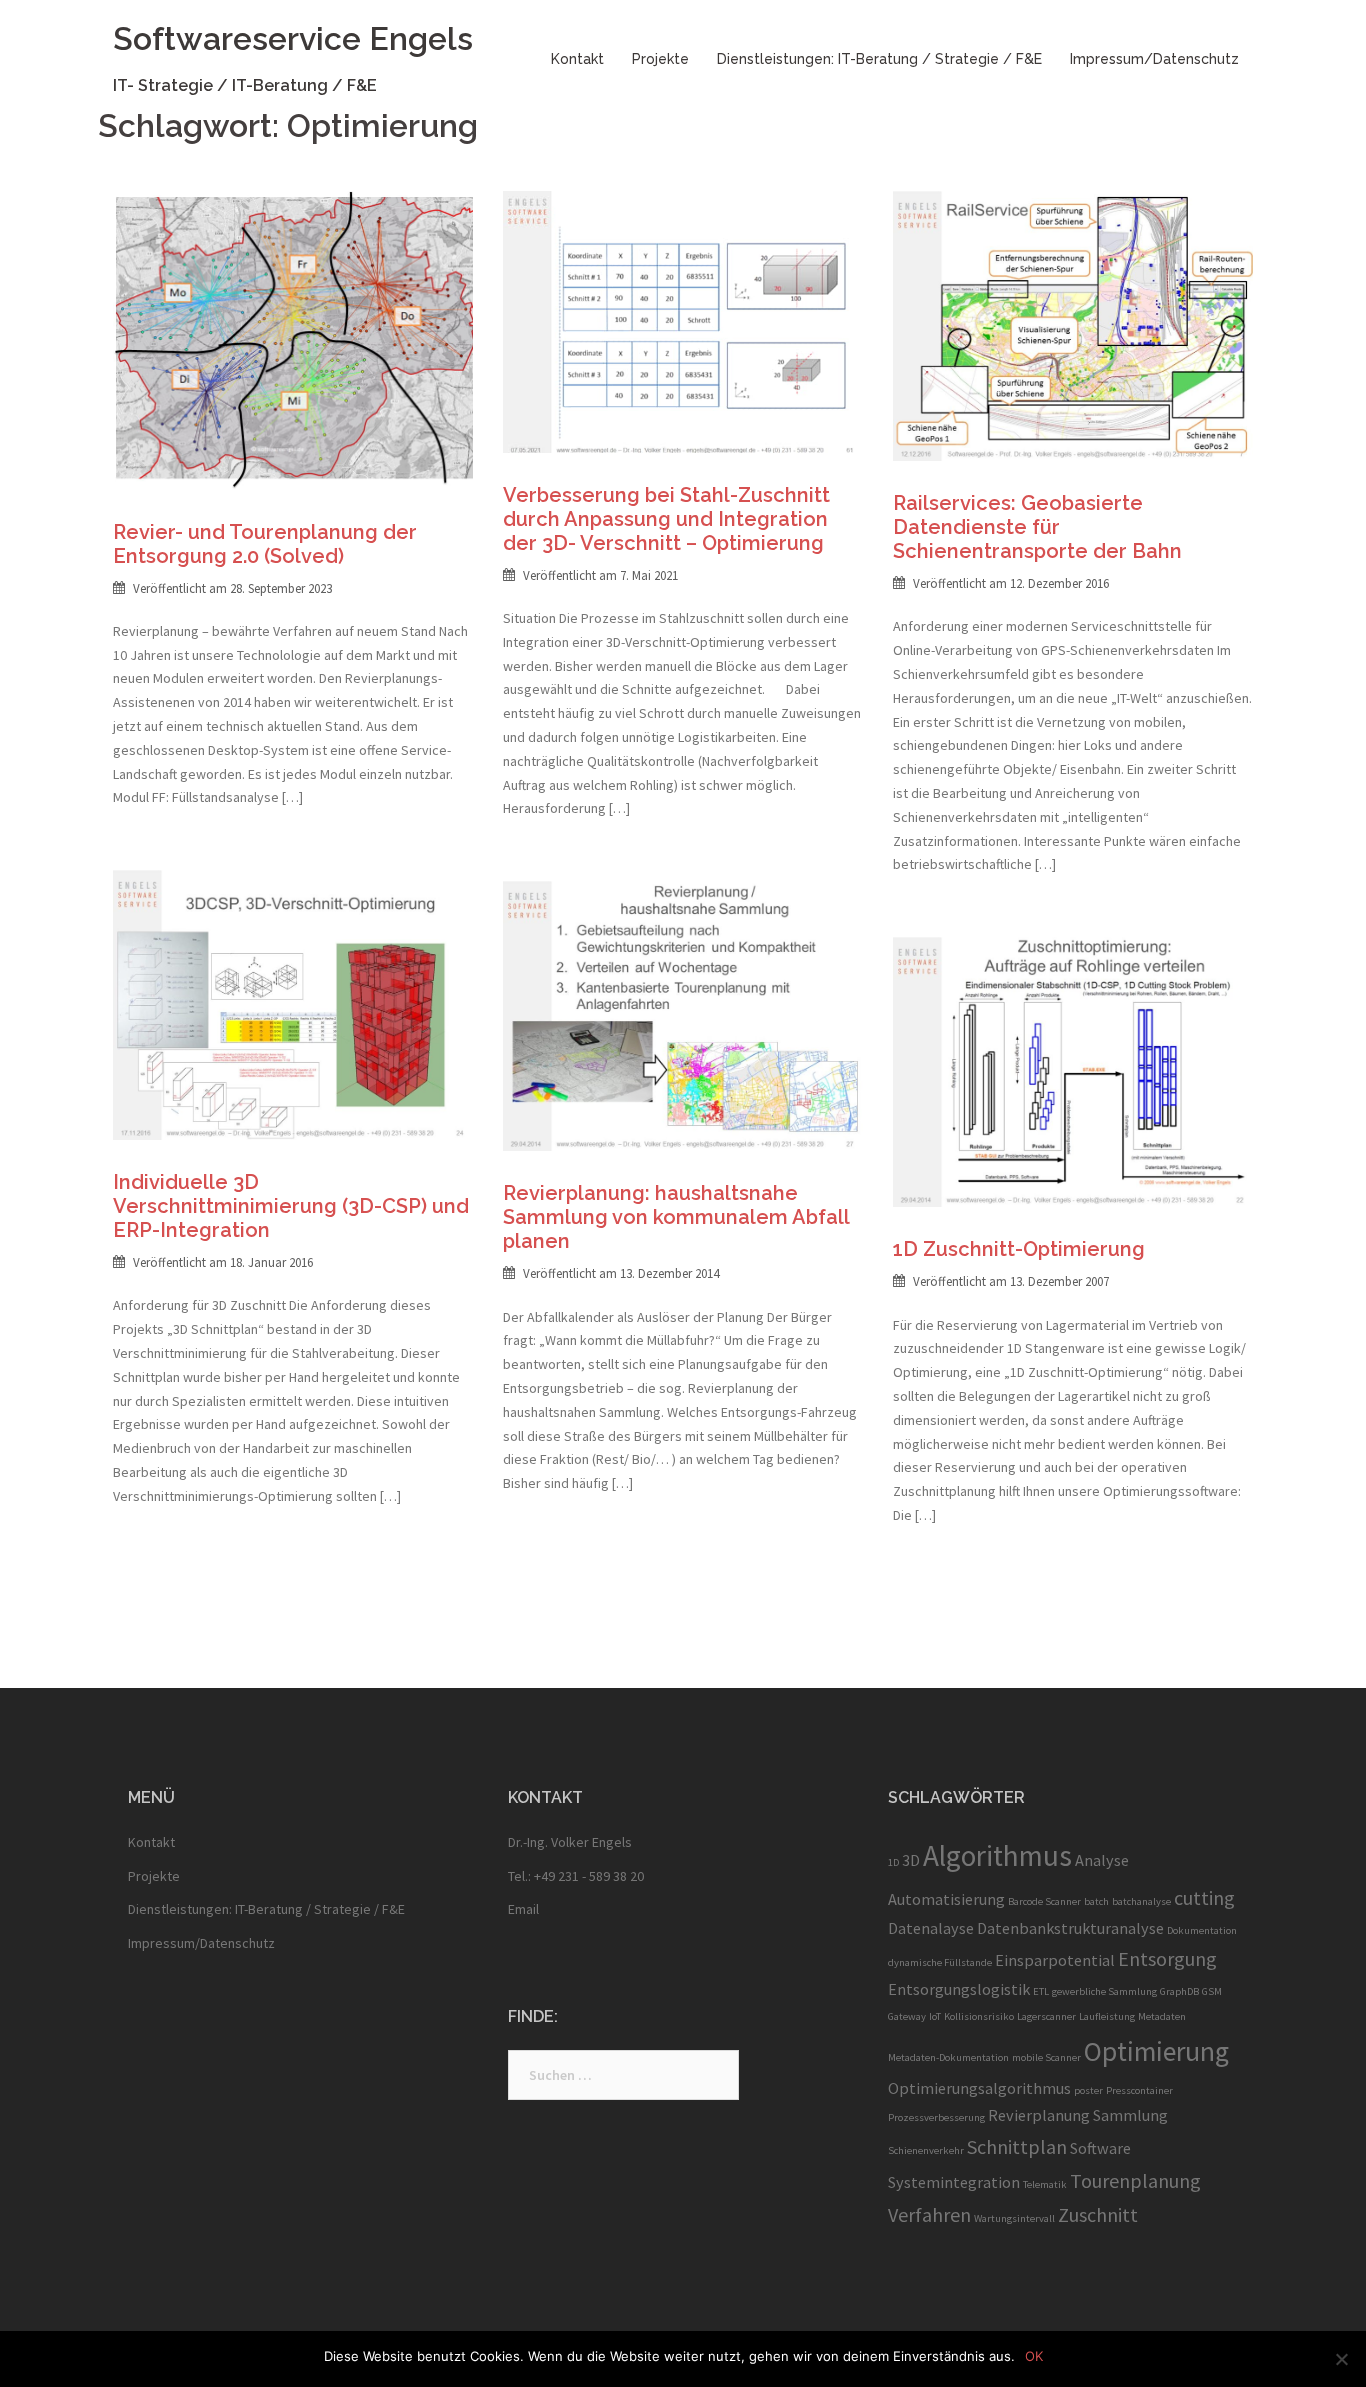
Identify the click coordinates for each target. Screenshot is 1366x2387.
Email (523, 1909)
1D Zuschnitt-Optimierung (1019, 1249)
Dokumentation (1202, 1930)
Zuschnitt (1098, 2214)
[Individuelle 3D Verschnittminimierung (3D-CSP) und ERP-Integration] (293, 1004)
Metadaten (1162, 2016)
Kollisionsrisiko (979, 2016)
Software (1100, 2148)
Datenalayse (931, 1928)
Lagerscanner (1046, 2016)
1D (893, 1862)
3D (911, 1860)
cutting (1204, 1897)
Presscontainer (1139, 2090)
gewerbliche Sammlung (1104, 1991)
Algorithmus (997, 1855)
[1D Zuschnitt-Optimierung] (1073, 1071)
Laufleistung (1107, 2016)
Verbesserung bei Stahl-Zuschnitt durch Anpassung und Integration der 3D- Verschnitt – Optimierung (666, 519)
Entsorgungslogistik (959, 1989)
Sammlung (1130, 2115)
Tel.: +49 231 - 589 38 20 (576, 1876)
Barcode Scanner (1044, 1901)
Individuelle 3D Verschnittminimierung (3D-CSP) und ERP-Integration (291, 1206)
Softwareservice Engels (293, 38)
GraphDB (1179, 1991)
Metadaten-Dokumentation (948, 2057)
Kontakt (577, 59)
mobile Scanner (1046, 2057)
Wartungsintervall (1014, 2218)
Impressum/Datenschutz (1154, 59)
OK (1034, 2356)
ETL (1041, 1991)
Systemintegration (954, 2182)
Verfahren (929, 2214)
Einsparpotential (1055, 1960)
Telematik (1045, 2184)
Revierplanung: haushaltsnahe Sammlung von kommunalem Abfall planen (676, 1217)
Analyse (1102, 1860)
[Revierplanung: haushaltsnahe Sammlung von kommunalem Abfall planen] (683, 1015)
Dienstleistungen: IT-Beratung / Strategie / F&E (879, 59)
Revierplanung (1039, 2115)
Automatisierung (946, 1899)
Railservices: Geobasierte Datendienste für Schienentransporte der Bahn (1037, 527)
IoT (935, 2016)
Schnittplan (1017, 2146)
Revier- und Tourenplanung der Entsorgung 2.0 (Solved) (265, 544)
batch (1096, 1901)
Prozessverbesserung (936, 2117)
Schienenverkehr (926, 2150)
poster (1088, 2090)
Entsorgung (1167, 1958)
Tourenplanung (1135, 2180)
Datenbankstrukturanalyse (1070, 1928)
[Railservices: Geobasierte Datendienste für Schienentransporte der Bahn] (1073, 325)
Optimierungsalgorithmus (979, 2088)
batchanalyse (1141, 1901)
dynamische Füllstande (940, 1962)
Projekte (660, 59)
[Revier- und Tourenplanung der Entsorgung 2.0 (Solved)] (293, 339)
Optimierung (1156, 2051)
